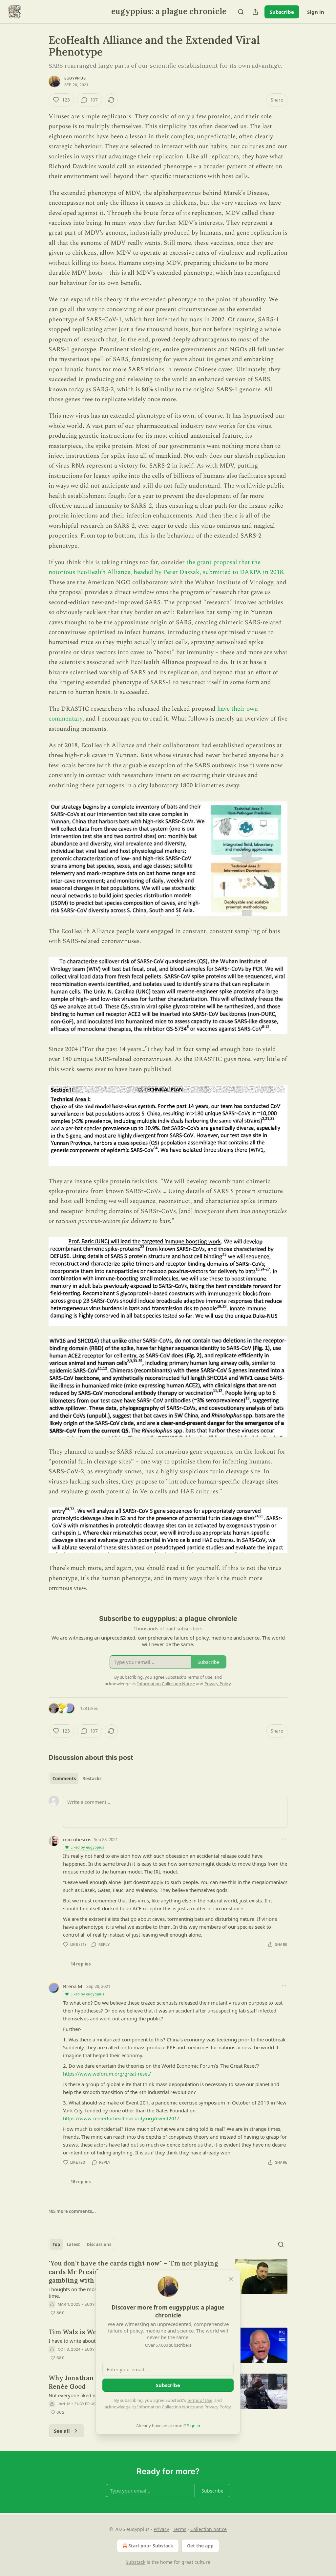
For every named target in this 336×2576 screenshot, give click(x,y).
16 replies (81, 2182)
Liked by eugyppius (87, 1847)
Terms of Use (200, 2400)
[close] (231, 2279)
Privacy (161, 2529)
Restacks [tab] (92, 1779)
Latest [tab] (73, 2244)
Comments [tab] (64, 1779)
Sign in (316, 12)
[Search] (241, 12)
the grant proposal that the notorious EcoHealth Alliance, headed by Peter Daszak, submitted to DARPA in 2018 (166, 567)
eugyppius (75, 78)
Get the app (200, 2546)
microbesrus (77, 1839)
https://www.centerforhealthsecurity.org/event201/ (121, 2118)
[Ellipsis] (284, 1839)
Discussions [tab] (99, 2244)
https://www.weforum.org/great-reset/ (107, 2074)
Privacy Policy (218, 2407)
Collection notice (209, 2529)
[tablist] (77, 1779)
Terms (180, 2529)
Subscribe (282, 12)
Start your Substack (151, 2546)
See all (62, 2431)
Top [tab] (56, 2244)
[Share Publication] (255, 12)
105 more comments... (72, 2211)
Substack (136, 2562)
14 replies (81, 1964)
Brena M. (73, 1986)
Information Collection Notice (166, 2407)
